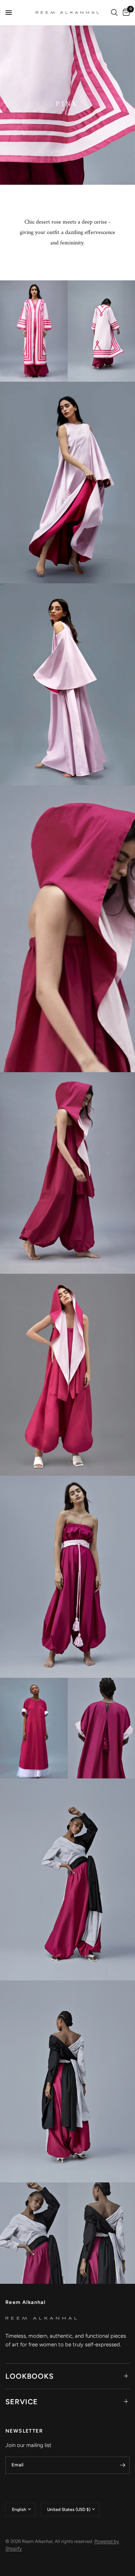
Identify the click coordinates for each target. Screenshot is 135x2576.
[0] (125, 13)
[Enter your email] (122, 2465)
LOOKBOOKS (30, 2376)
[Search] (114, 13)
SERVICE (22, 2402)
